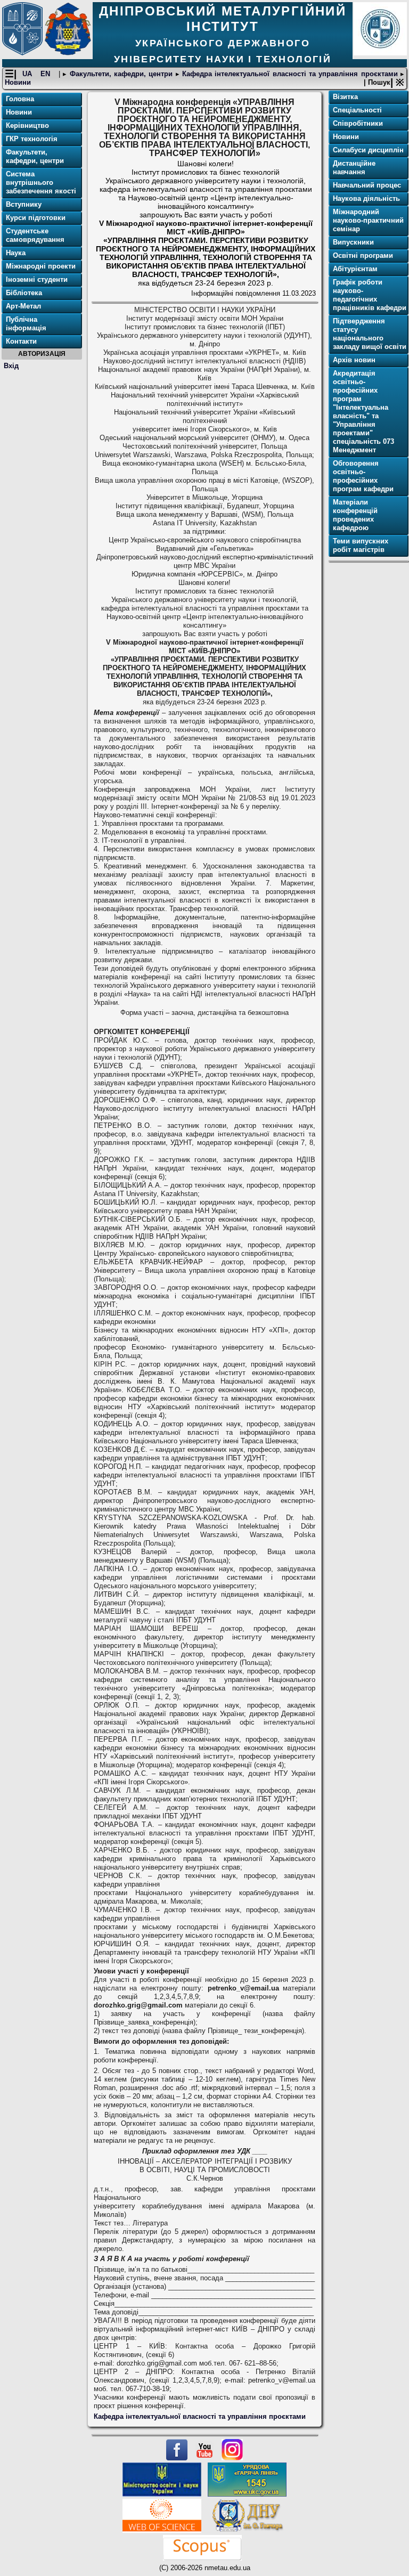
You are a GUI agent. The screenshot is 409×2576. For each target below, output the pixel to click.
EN (47, 74)
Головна (20, 99)
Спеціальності (357, 110)
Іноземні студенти (37, 279)
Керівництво (27, 125)
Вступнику (24, 204)
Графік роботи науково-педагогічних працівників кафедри (370, 295)
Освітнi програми (363, 255)
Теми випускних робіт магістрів (361, 545)
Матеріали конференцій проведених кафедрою (355, 515)
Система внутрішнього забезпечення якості (41, 182)
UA (28, 74)
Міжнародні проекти (41, 266)
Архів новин (354, 360)
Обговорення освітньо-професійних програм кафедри (363, 476)
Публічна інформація (26, 324)
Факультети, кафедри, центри (121, 74)
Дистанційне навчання (354, 168)
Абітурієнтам (355, 269)
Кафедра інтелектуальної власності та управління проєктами (290, 74)
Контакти (21, 341)
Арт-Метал (23, 306)
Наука (16, 253)
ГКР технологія (32, 139)
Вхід (11, 366)
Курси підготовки (36, 218)
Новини (18, 82)
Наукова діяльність (366, 198)
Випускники (353, 242)
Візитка (345, 97)
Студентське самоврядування (35, 235)
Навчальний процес (367, 185)
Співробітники (358, 123)
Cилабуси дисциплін (368, 150)
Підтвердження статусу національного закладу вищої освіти (370, 334)
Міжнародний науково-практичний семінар (368, 220)
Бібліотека (24, 293)
